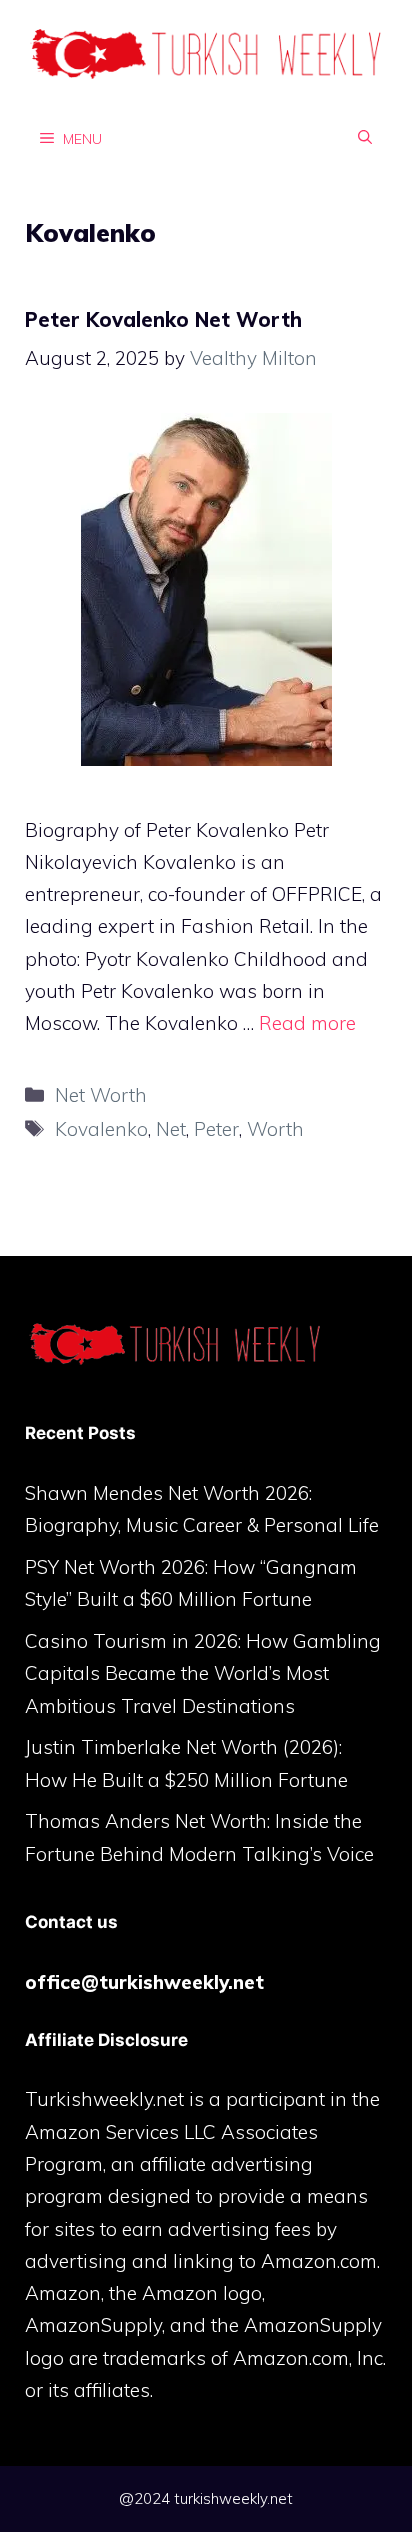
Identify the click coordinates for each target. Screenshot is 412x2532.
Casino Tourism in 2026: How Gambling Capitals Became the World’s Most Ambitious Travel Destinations (203, 1673)
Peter (216, 1129)
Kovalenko (101, 1129)
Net (171, 1129)
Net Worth (101, 1095)
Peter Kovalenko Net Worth (163, 319)
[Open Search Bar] (365, 138)
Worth (275, 1129)
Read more (307, 1023)
